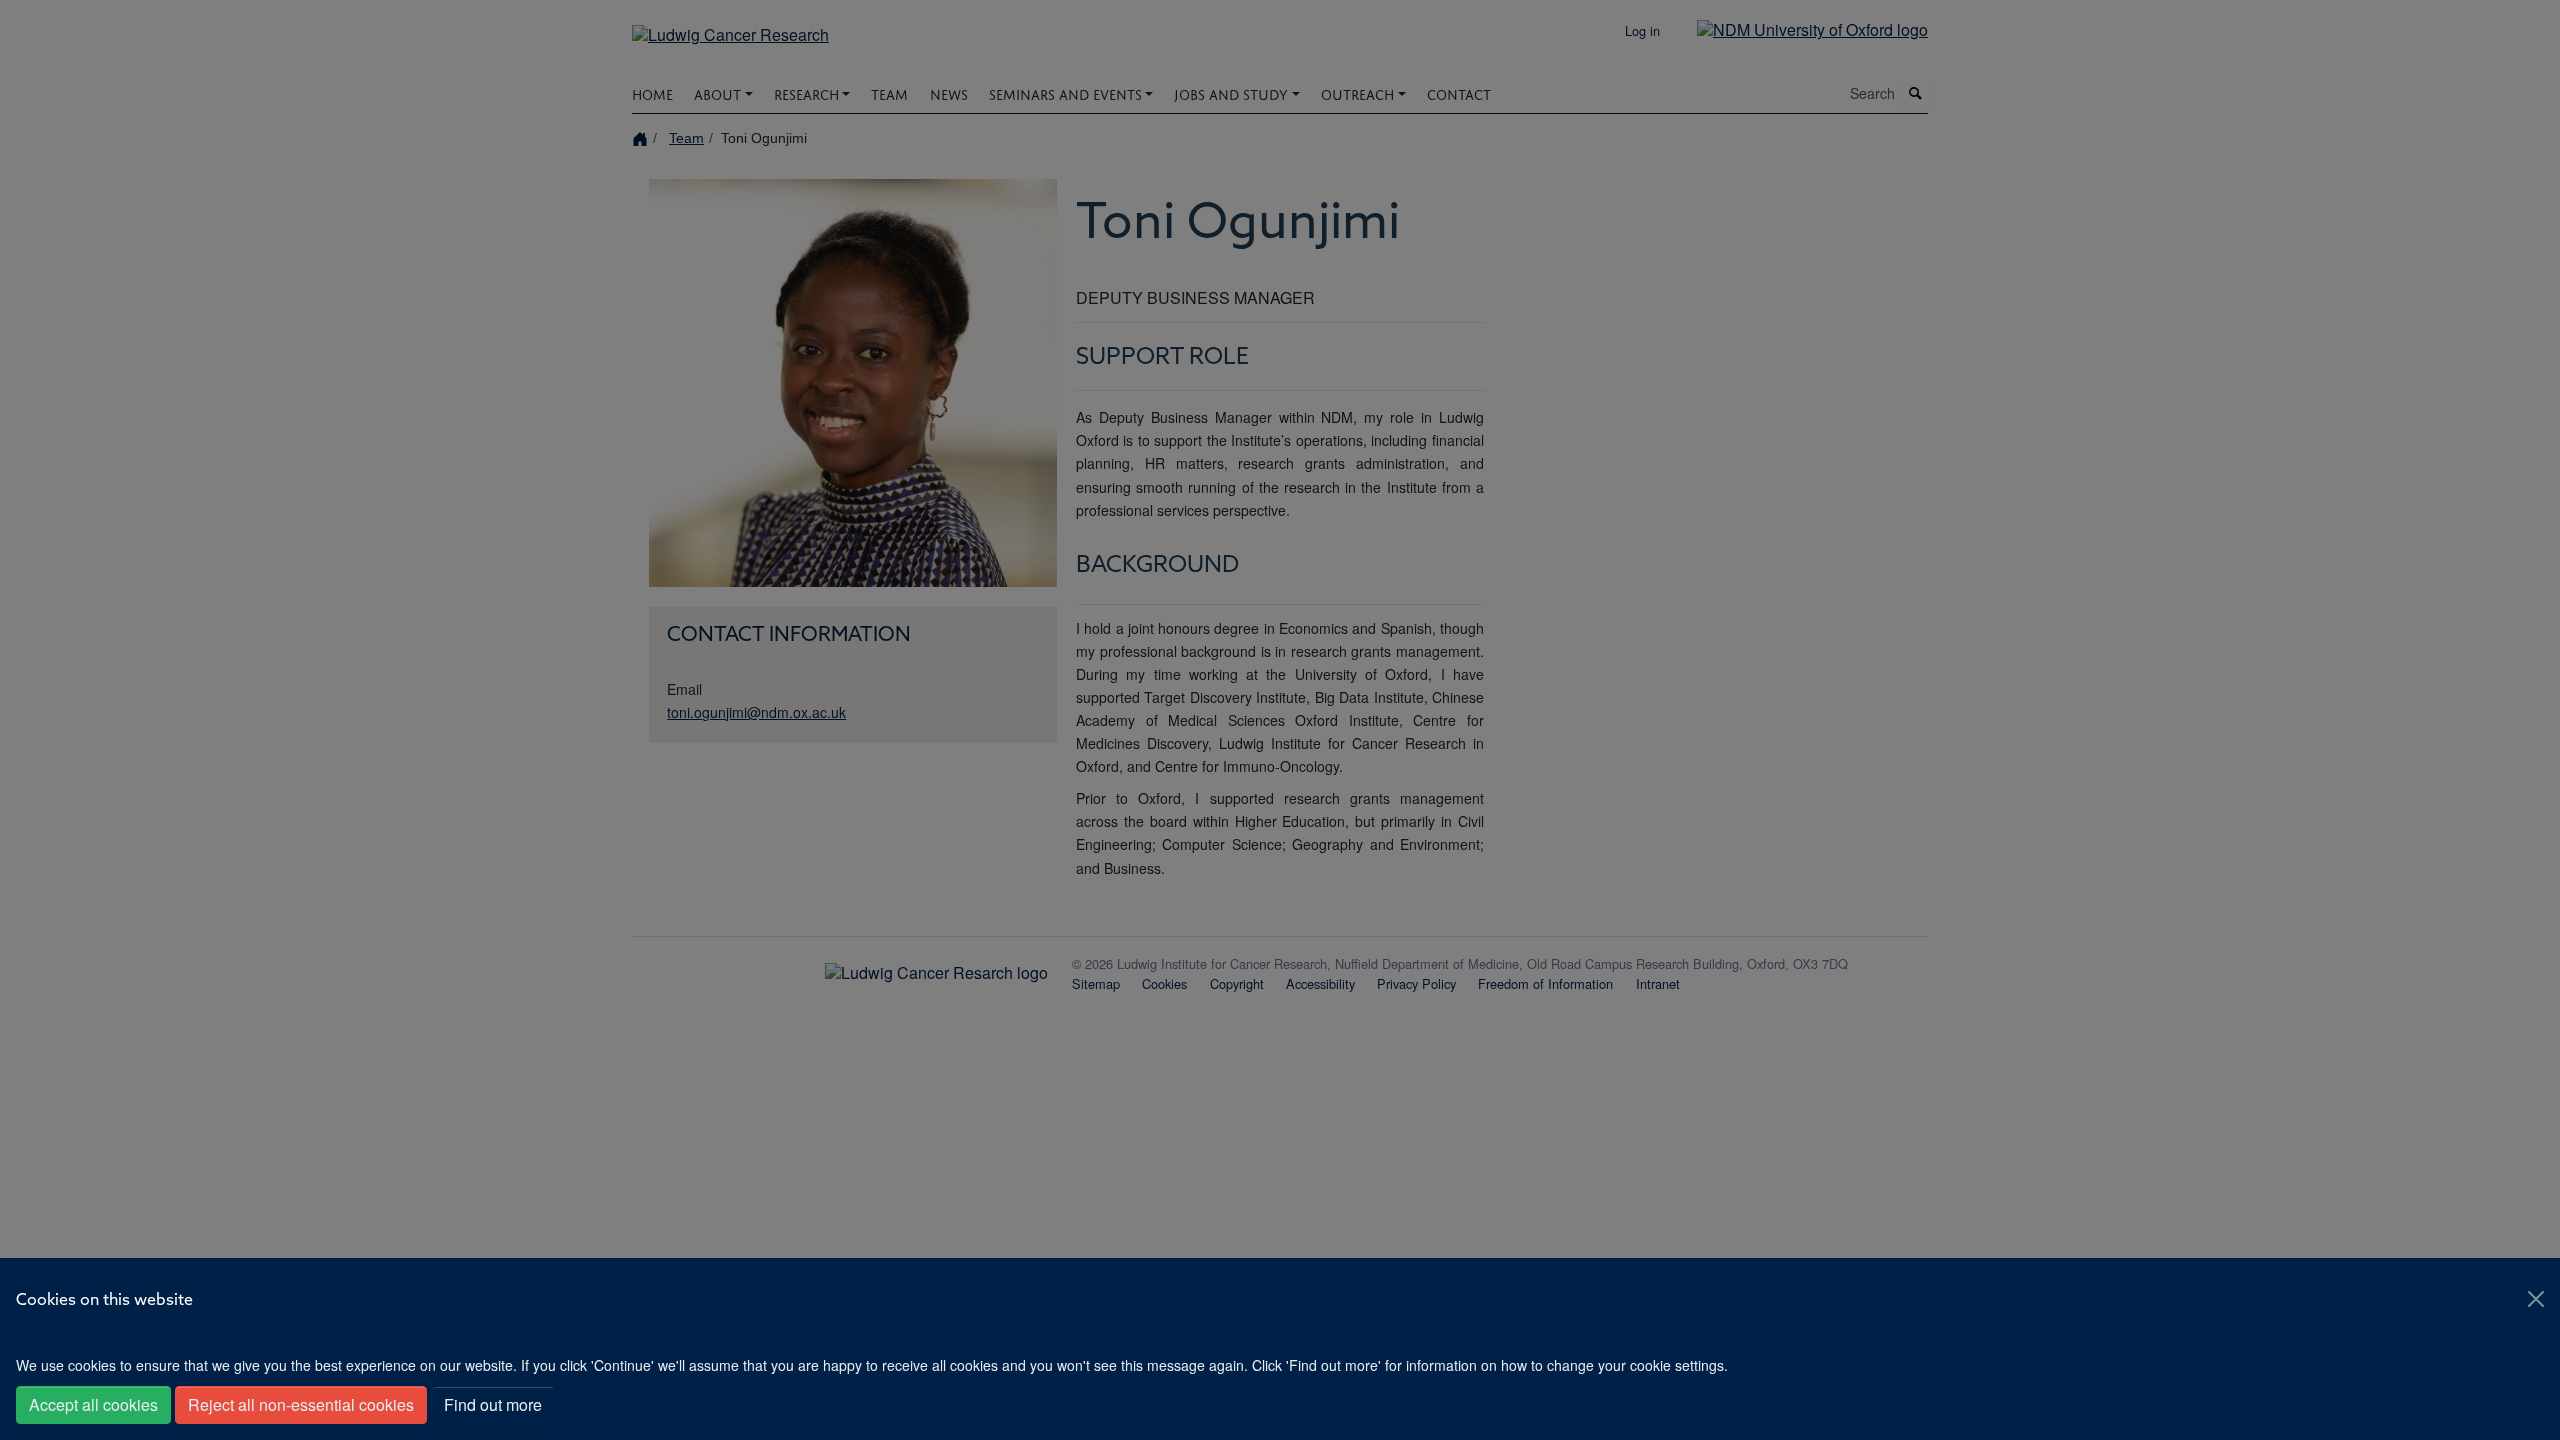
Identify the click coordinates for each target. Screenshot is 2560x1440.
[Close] (2536, 1299)
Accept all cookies (93, 1404)
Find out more (493, 1404)
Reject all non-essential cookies (301, 1404)
